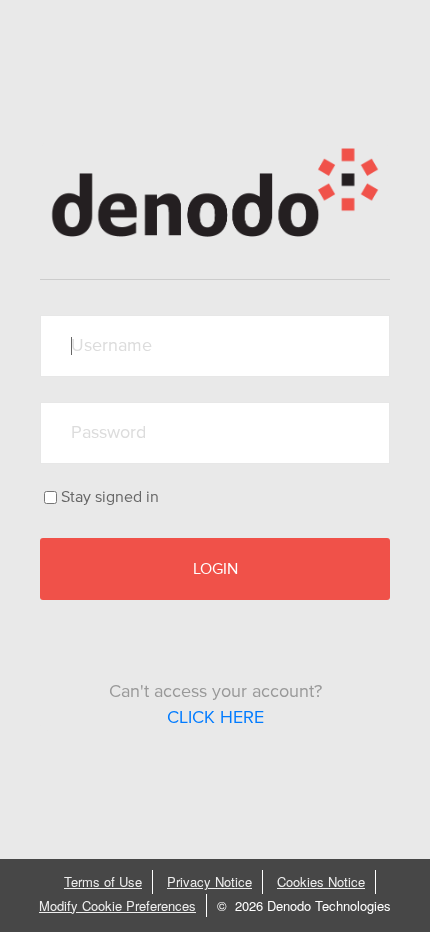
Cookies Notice (321, 881)
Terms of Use (103, 881)
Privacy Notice (209, 881)
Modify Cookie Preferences (117, 905)
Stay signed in (110, 497)
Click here (215, 718)
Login (215, 569)
